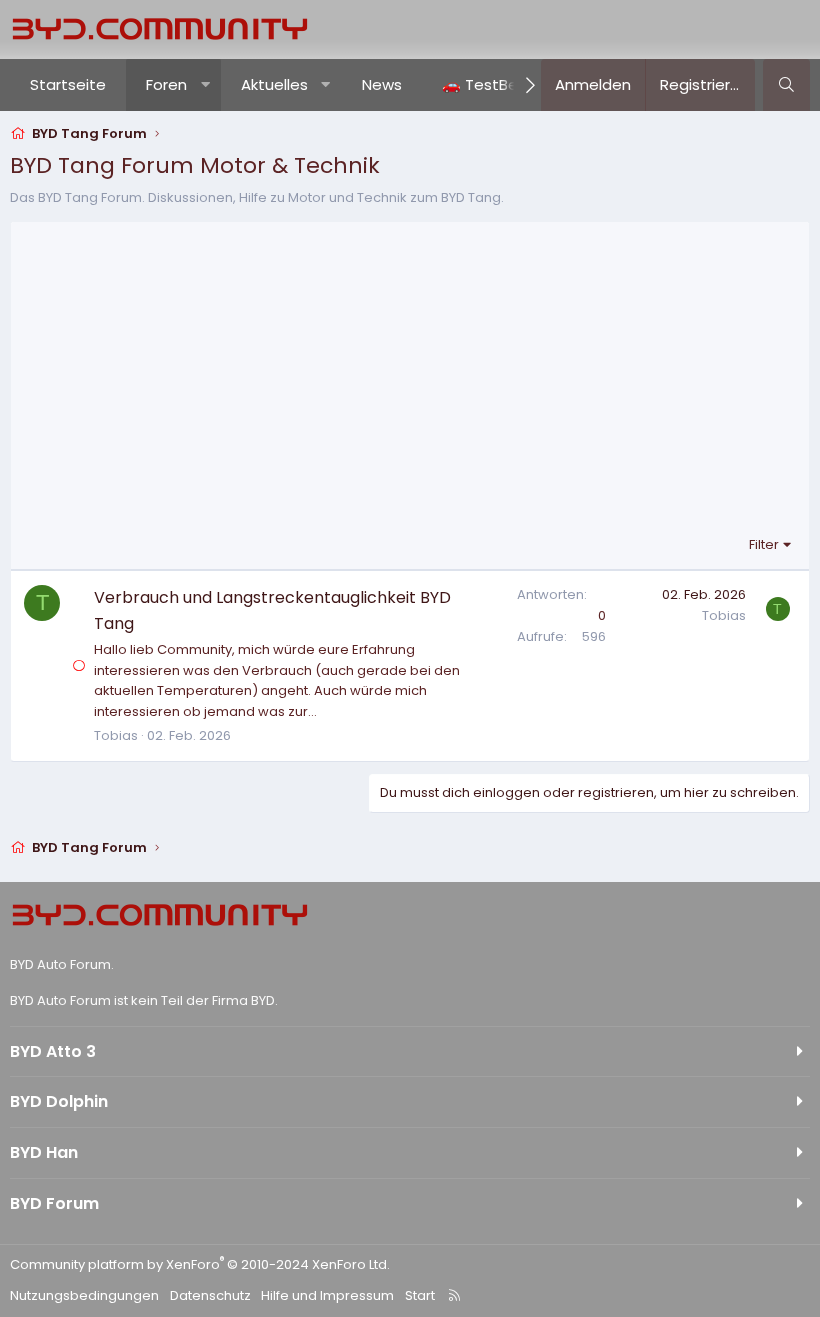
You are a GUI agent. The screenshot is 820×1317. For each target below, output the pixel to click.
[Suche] (786, 85)
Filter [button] (764, 544)
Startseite (68, 84)
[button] (205, 85)
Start (420, 1295)
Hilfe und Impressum (327, 1295)
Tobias (116, 735)
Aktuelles (274, 84)
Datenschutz (210, 1295)
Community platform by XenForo (200, 1264)
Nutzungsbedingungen (84, 1295)
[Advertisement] (410, 384)
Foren (166, 84)
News (382, 84)
